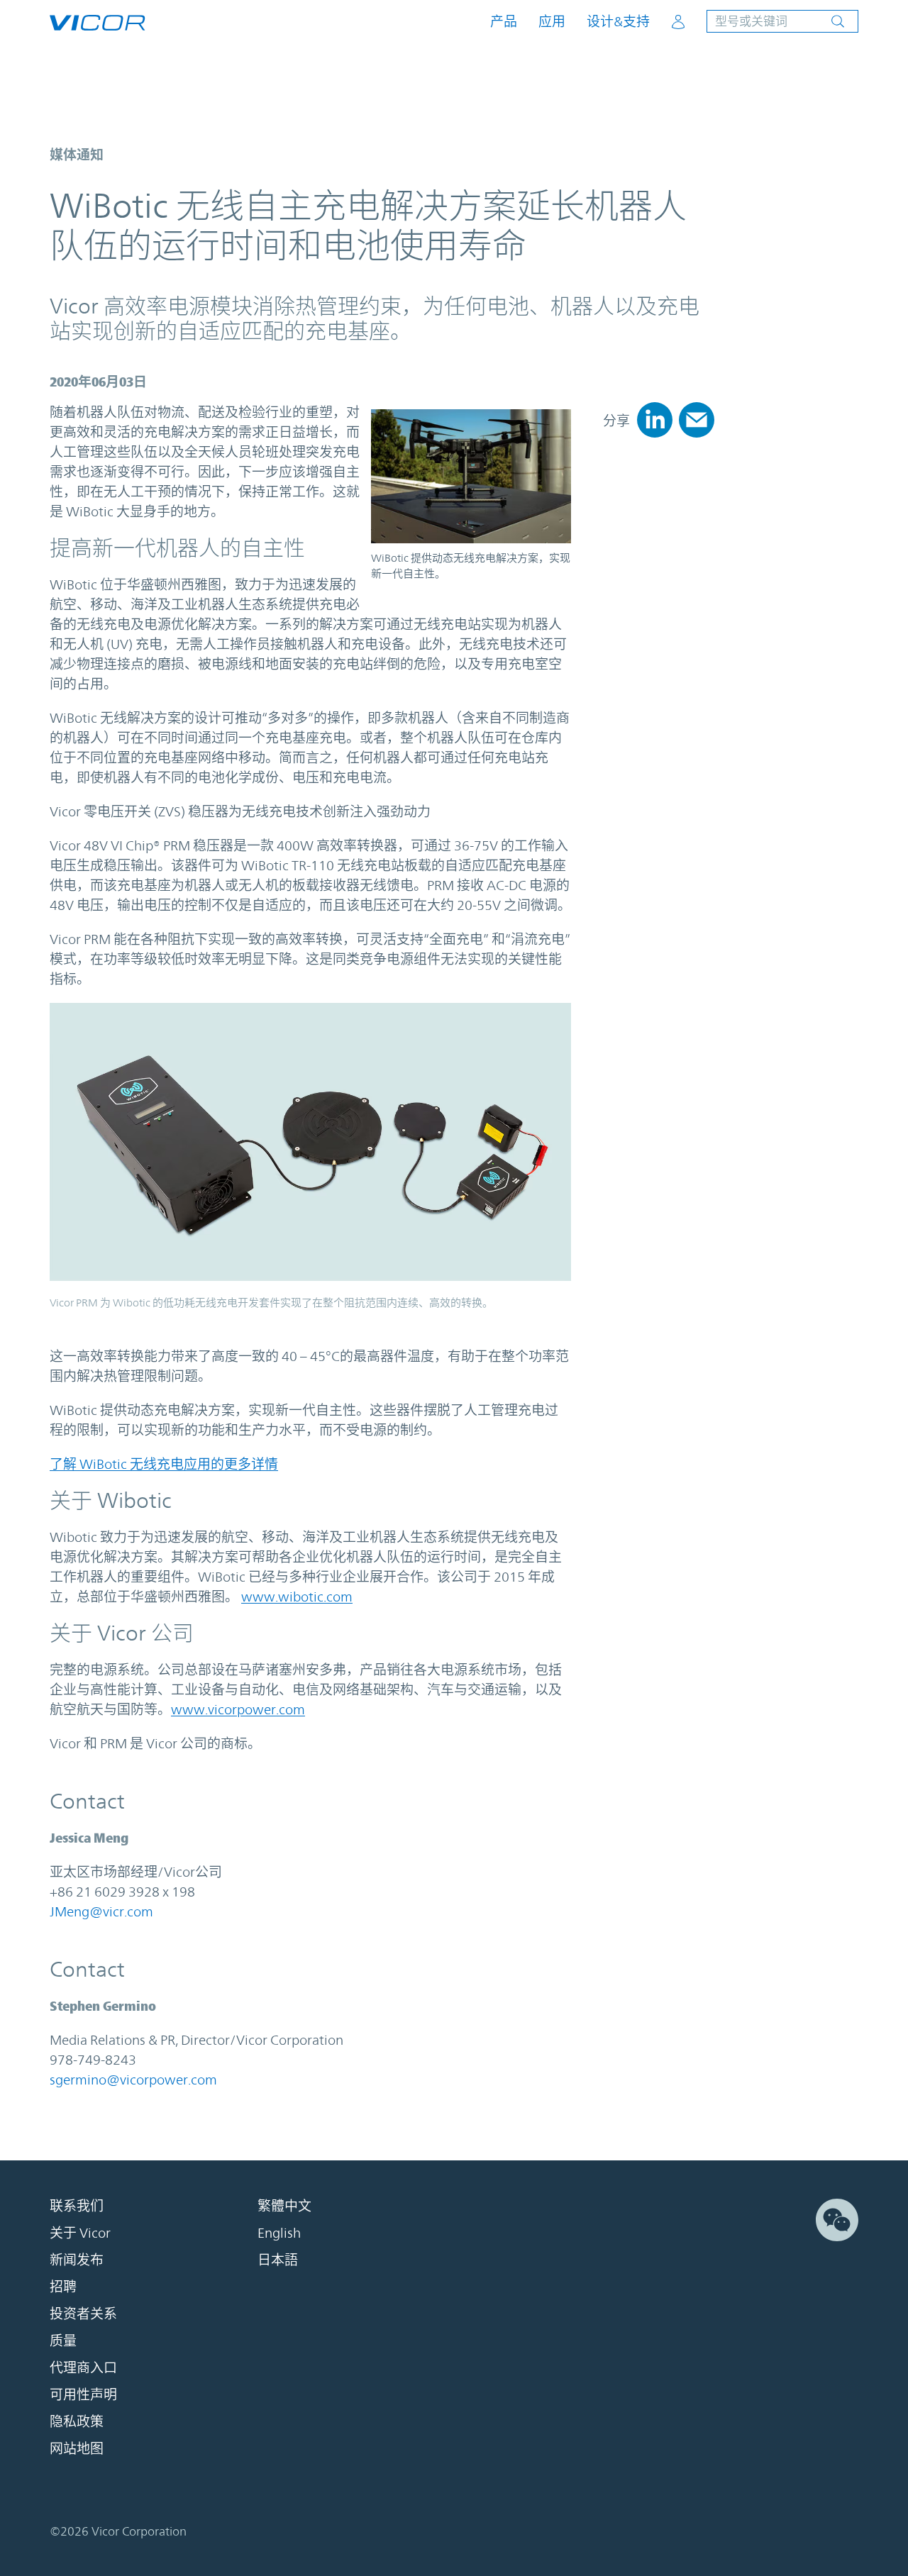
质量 (63, 2341)
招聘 (63, 2287)
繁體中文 (284, 2206)
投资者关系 (83, 2314)
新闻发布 (77, 2260)
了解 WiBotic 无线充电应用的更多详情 (164, 1464)
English (279, 2233)
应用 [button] (552, 22)
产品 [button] (504, 22)
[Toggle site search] (782, 21)
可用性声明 (83, 2394)
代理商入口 (83, 2367)
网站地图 (77, 2448)
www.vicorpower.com (238, 1709)
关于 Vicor (80, 2233)
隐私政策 (77, 2421)
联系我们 (77, 2206)
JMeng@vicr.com (101, 1911)
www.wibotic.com (297, 1597)
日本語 (278, 2260)
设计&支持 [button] (618, 22)
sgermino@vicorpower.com (133, 2080)
